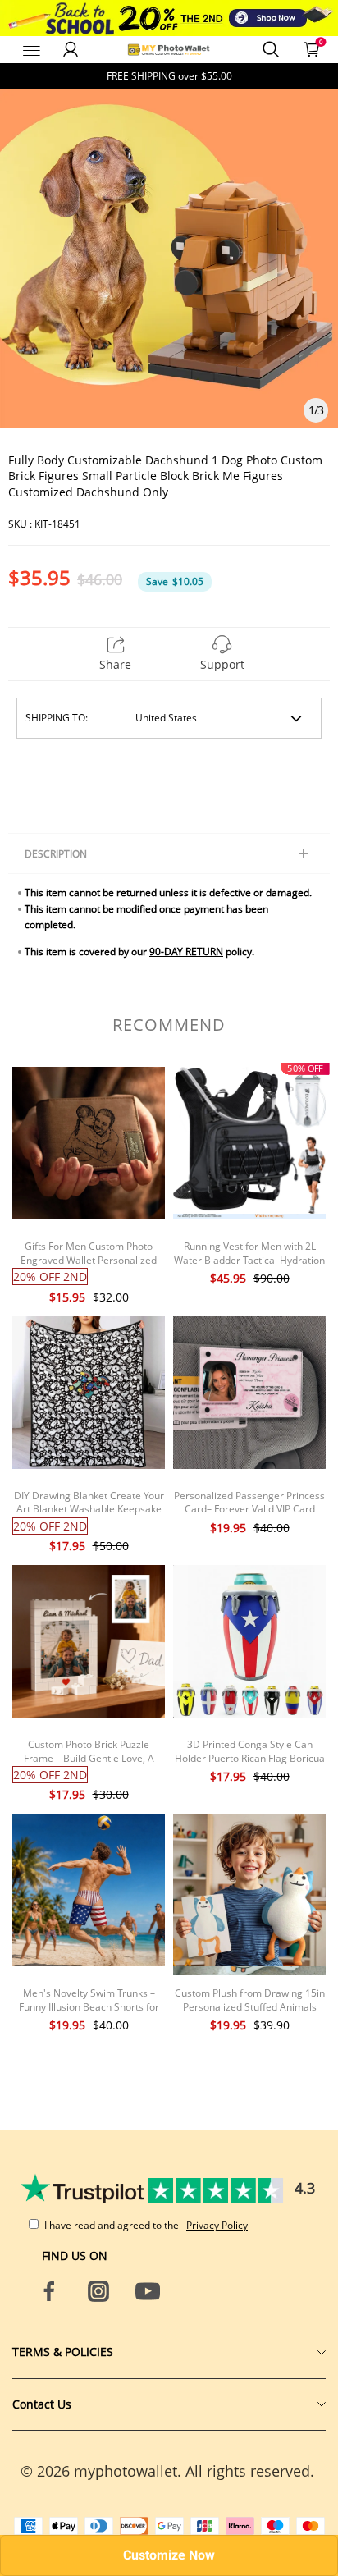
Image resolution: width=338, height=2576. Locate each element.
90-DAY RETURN (186, 952)
